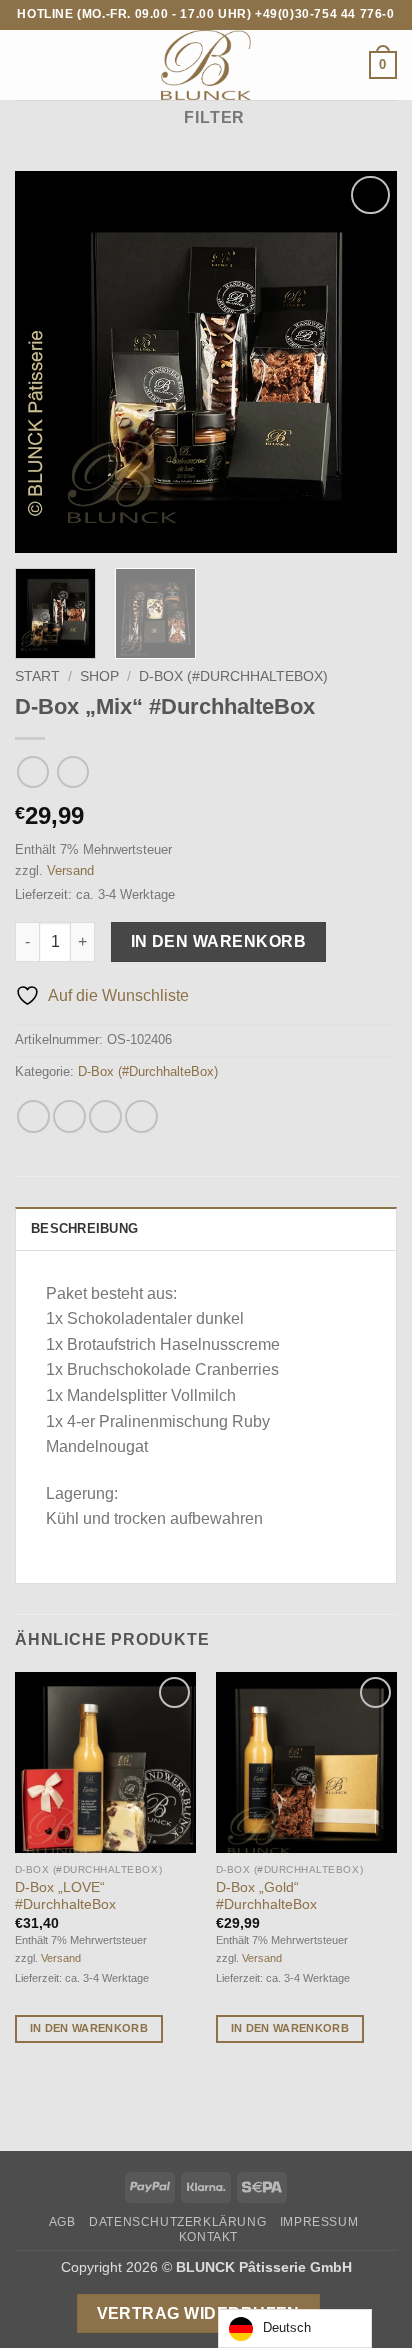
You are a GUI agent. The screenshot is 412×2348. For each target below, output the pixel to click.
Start (37, 676)
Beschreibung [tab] (84, 1228)
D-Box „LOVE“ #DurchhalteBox (65, 1896)
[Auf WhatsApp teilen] (33, 1116)
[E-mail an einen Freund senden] (141, 1116)
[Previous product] (72, 771)
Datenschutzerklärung (177, 2222)
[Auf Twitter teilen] (105, 1116)
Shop (99, 676)
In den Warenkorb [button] (89, 2028)
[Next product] (32, 771)
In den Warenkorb (218, 941)
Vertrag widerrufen (198, 2313)
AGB (62, 2222)
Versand (70, 870)
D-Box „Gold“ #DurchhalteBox (266, 1896)
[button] (27, 64)
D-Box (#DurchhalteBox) (233, 676)
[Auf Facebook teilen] (69, 1116)
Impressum (319, 2222)
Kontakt (208, 2237)
